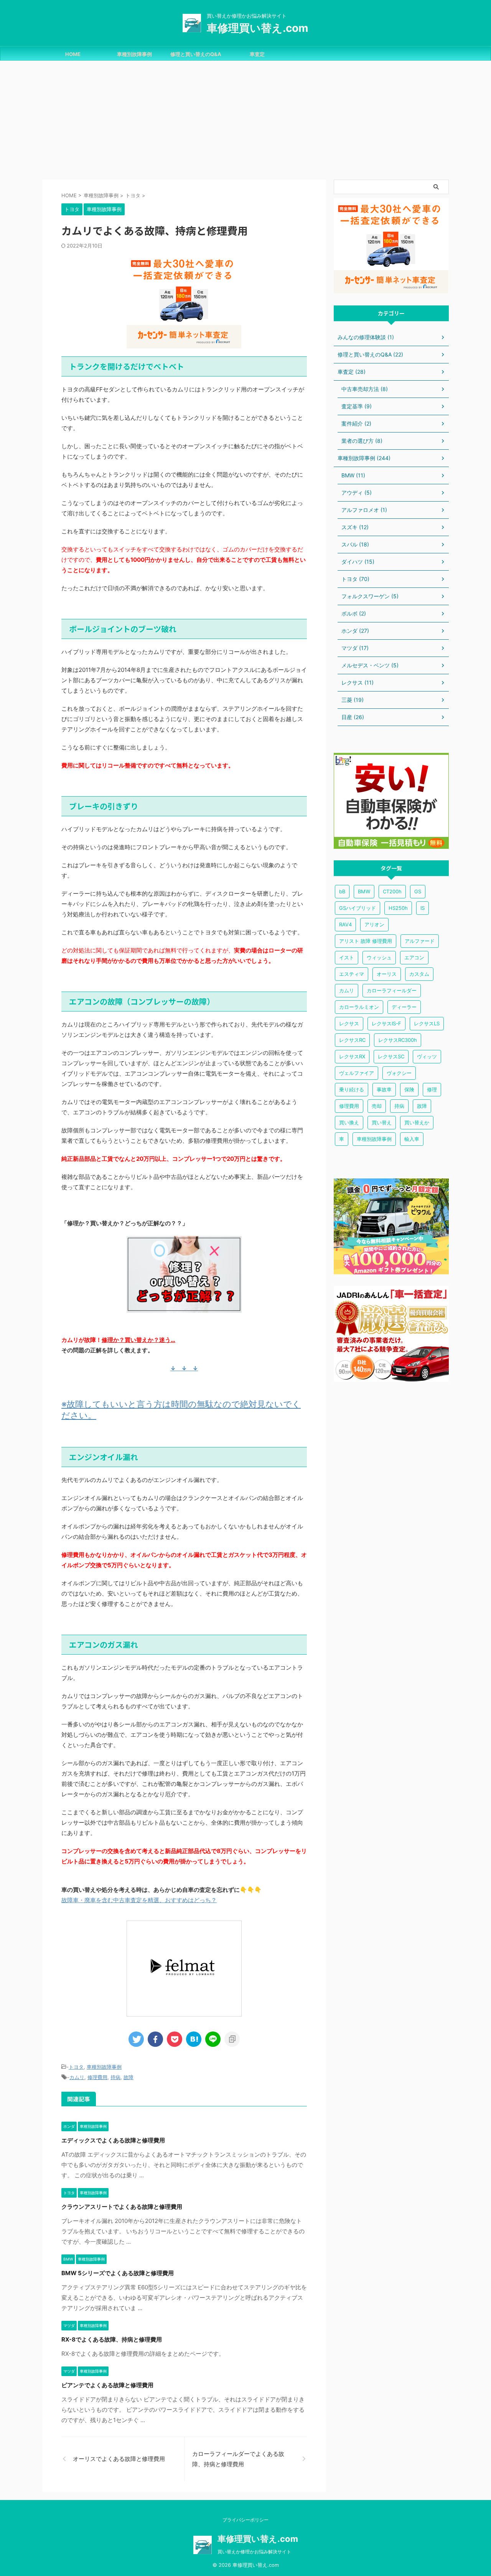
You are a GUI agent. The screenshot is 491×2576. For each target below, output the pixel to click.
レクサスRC (352, 1040)
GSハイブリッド (358, 908)
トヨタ (76, 2067)
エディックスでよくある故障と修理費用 (113, 2140)
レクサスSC (391, 1056)
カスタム (419, 974)
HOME (73, 54)
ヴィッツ (427, 1056)
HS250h (398, 908)
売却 (377, 1106)
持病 (115, 2077)
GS (418, 891)
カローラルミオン (359, 1007)
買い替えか (417, 1122)
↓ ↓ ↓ (184, 1368)
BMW (364, 891)
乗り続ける (352, 1089)
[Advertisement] (245, 118)
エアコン (414, 957)
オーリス (387, 974)
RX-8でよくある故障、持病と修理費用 (112, 2339)
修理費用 (97, 2077)
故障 (129, 2077)
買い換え (349, 1122)
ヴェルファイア (357, 1073)
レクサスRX (352, 1056)
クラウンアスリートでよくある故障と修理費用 (122, 2207)
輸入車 (412, 1139)
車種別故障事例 (134, 54)
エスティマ (352, 974)
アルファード (420, 941)
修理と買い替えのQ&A (196, 54)
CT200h (392, 891)
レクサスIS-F (386, 1023)
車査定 (257, 54)
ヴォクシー (399, 1073)
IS (423, 908)
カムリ (77, 2077)
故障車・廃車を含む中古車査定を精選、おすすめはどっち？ (139, 1900)
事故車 (384, 1089)
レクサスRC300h (398, 1040)
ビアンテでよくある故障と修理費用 (107, 2385)
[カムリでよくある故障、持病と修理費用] (194, 2039)
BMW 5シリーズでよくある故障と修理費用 (118, 2273)
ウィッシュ (379, 957)
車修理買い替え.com (258, 28)
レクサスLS (427, 1023)
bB (342, 891)
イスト (347, 957)
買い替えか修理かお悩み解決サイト (254, 2552)
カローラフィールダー (392, 990)
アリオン (374, 924)
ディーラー (404, 1007)
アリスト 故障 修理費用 (366, 941)
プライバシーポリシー (245, 2520)
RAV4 (345, 924)
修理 (432, 1089)
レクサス (349, 1023)
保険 (409, 1089)
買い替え (382, 1122)
